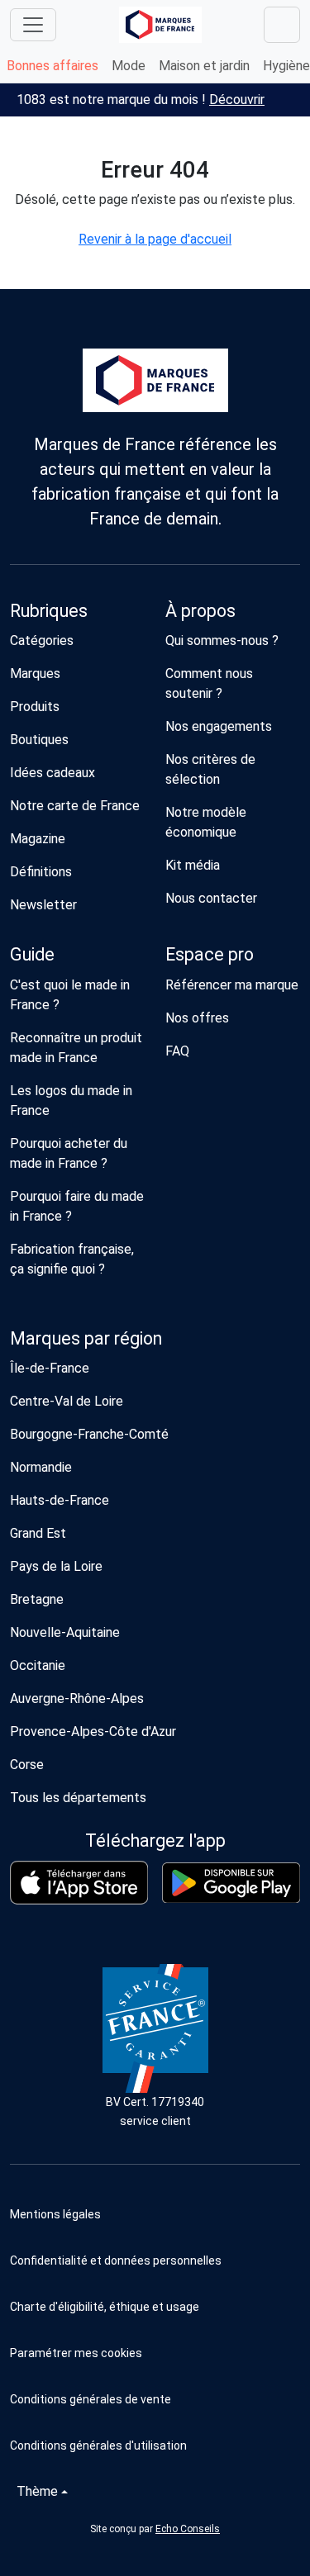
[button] (155, 2353)
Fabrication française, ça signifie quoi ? (72, 1259)
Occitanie (38, 1665)
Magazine (38, 839)
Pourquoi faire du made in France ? (77, 1206)
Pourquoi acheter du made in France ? (69, 1153)
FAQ (177, 1051)
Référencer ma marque (232, 985)
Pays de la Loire (56, 1566)
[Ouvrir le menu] (33, 25)
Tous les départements (78, 1798)
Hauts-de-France (60, 1500)
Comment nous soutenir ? (209, 683)
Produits (35, 707)
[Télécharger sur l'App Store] (79, 1883)
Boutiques (39, 740)
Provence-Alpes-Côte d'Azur (93, 1732)
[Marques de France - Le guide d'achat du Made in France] (160, 24)
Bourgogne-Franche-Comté (89, 1434)
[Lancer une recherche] (282, 25)
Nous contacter (211, 898)
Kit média (193, 865)
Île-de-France (50, 1368)
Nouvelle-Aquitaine (65, 1632)
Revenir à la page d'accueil (155, 239)
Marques (35, 674)
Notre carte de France (75, 806)
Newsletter (43, 905)
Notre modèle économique (206, 822)
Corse (27, 1765)
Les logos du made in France (71, 1101)
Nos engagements (219, 726)
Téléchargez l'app (155, 1841)
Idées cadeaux (52, 773)
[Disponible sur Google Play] (231, 1883)
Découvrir (237, 100)
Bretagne (37, 1599)
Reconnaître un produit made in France (76, 1048)
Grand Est (38, 1533)
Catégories (42, 640)
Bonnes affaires (52, 66)
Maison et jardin (204, 66)
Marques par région (86, 1338)
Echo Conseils (188, 2529)
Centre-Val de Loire (67, 1401)
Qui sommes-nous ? (222, 640)
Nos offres (197, 1018)
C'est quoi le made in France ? (70, 995)
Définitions (41, 872)
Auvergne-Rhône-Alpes (77, 1698)
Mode (129, 66)
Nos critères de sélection (210, 769)
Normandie (41, 1467)
